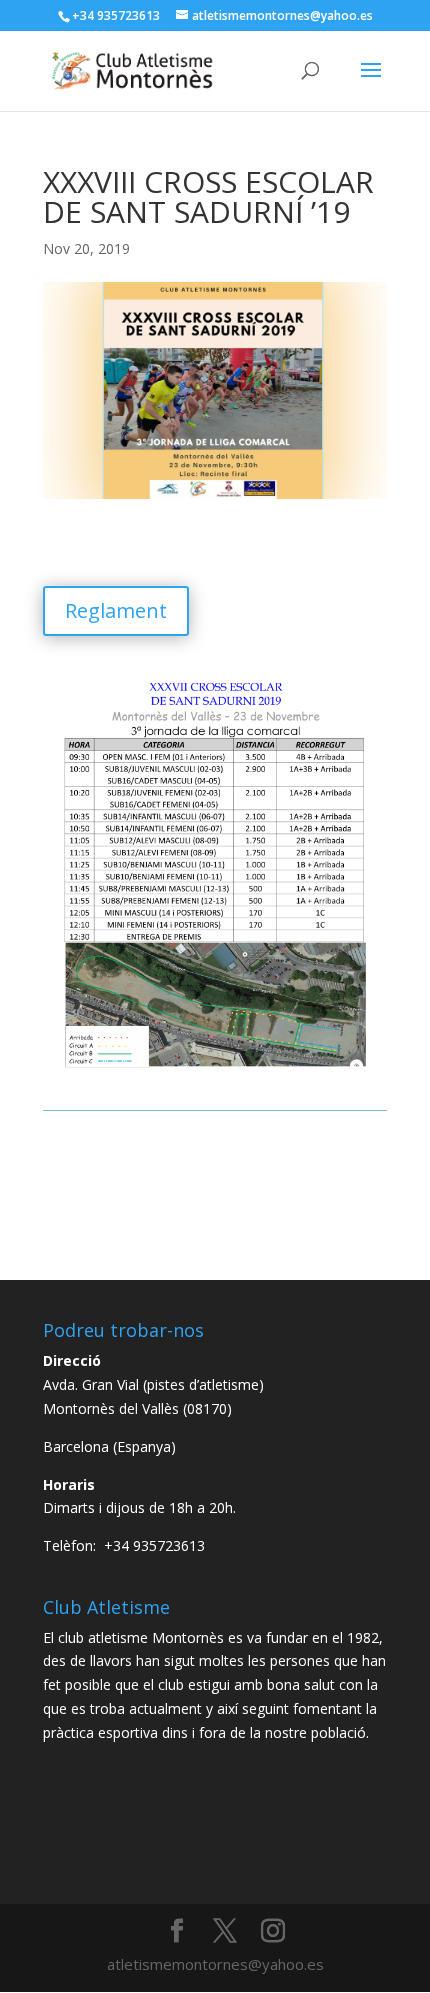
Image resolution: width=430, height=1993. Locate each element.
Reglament (116, 610)
